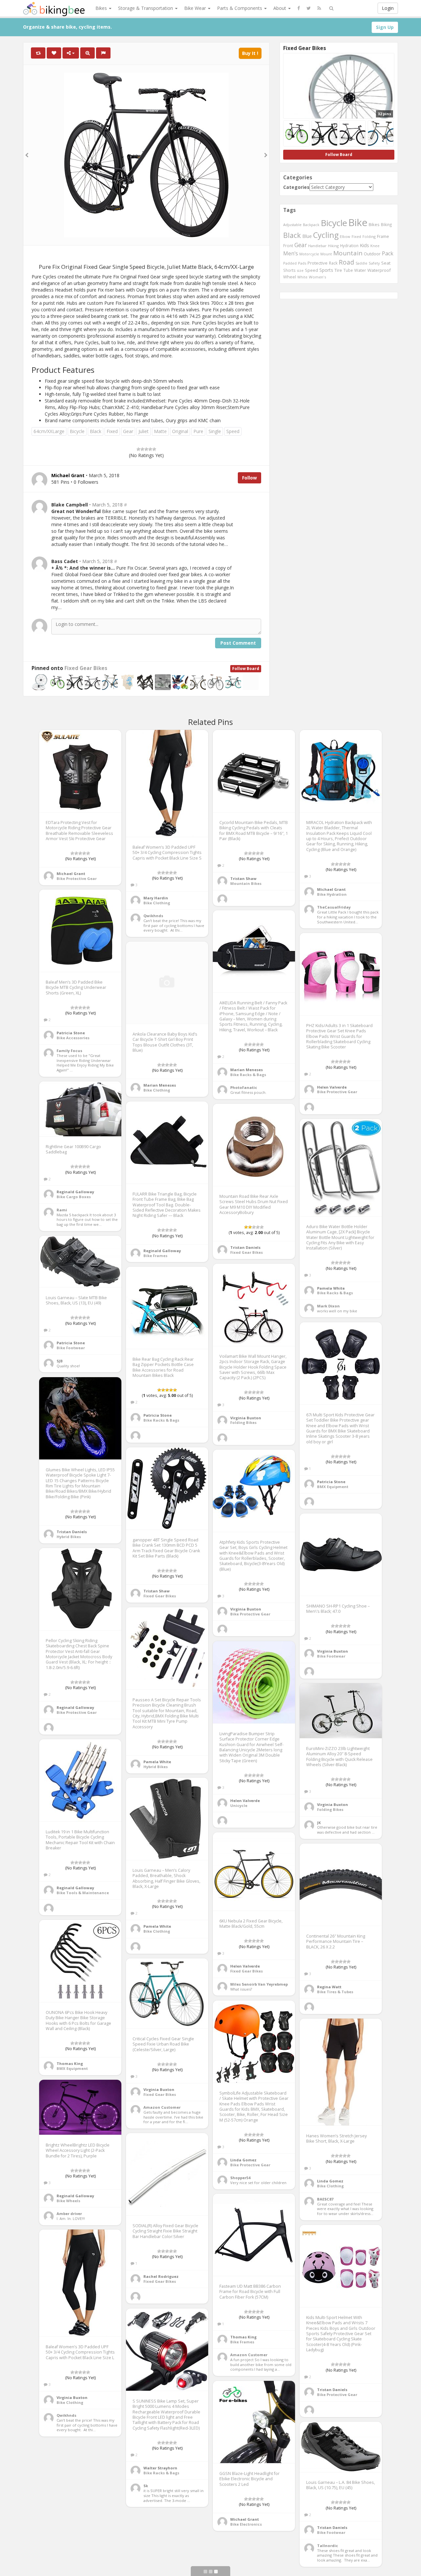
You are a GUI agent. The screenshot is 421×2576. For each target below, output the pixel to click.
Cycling (326, 235)
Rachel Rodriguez (161, 2276)
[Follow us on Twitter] (309, 8)
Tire (338, 270)
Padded (290, 263)
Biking (386, 224)
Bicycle (77, 431)
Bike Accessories (73, 1038)
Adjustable (292, 225)
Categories (296, 187)
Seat (386, 263)
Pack (388, 253)
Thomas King (70, 2063)
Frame (383, 236)
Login (388, 8)
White (302, 277)
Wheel (290, 277)
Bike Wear (196, 8)
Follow (249, 478)
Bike (358, 222)
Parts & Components (240, 8)
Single (215, 431)
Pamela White (331, 1288)
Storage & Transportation (146, 8)
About (280, 8)
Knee (375, 246)
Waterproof (379, 270)
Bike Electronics (246, 2524)
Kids (364, 245)
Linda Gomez (243, 2160)
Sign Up (385, 27)
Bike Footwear (71, 1348)
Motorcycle (309, 254)
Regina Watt (329, 1987)
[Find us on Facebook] (299, 8)
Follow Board (246, 669)
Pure (198, 431)
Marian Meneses (247, 1070)
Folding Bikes (243, 1422)
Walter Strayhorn (160, 2468)
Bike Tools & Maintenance (83, 1893)
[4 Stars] (150, 449)
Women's (318, 277)
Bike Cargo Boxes (74, 1197)
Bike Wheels (68, 2201)
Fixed (112, 431)
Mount (326, 254)
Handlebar (317, 246)
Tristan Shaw (243, 878)
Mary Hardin (156, 898)
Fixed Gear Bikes (86, 668)
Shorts (289, 270)
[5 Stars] (154, 449)
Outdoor (372, 254)
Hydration (349, 245)
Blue (307, 236)
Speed (233, 431)
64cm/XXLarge (49, 431)
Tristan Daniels (245, 1247)
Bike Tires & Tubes (335, 1992)
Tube (348, 270)
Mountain (348, 253)
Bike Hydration (332, 894)
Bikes (102, 8)
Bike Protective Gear (77, 878)
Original (180, 431)
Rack (333, 263)
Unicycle (239, 1805)
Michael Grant (71, 874)
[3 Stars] (146, 449)
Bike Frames (155, 1256)
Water (360, 270)
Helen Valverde (332, 1087)
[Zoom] (87, 53)
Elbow (345, 236)
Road (347, 262)
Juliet (144, 431)
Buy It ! (250, 53)
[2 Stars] (142, 449)
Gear (128, 431)
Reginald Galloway (75, 1192)
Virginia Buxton (246, 1418)
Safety (374, 263)
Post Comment (238, 643)
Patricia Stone (71, 1033)
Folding (369, 236)
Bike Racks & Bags (248, 1075)
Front (288, 245)
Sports (326, 270)
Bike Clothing (157, 903)
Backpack (311, 225)
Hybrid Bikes (69, 1537)
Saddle (361, 263)
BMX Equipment (333, 1487)
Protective (318, 263)
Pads (302, 263)
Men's (291, 253)
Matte (160, 431)
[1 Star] (138, 449)
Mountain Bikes (246, 883)
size (300, 270)
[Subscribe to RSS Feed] (319, 8)
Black (96, 431)
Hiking (333, 246)
